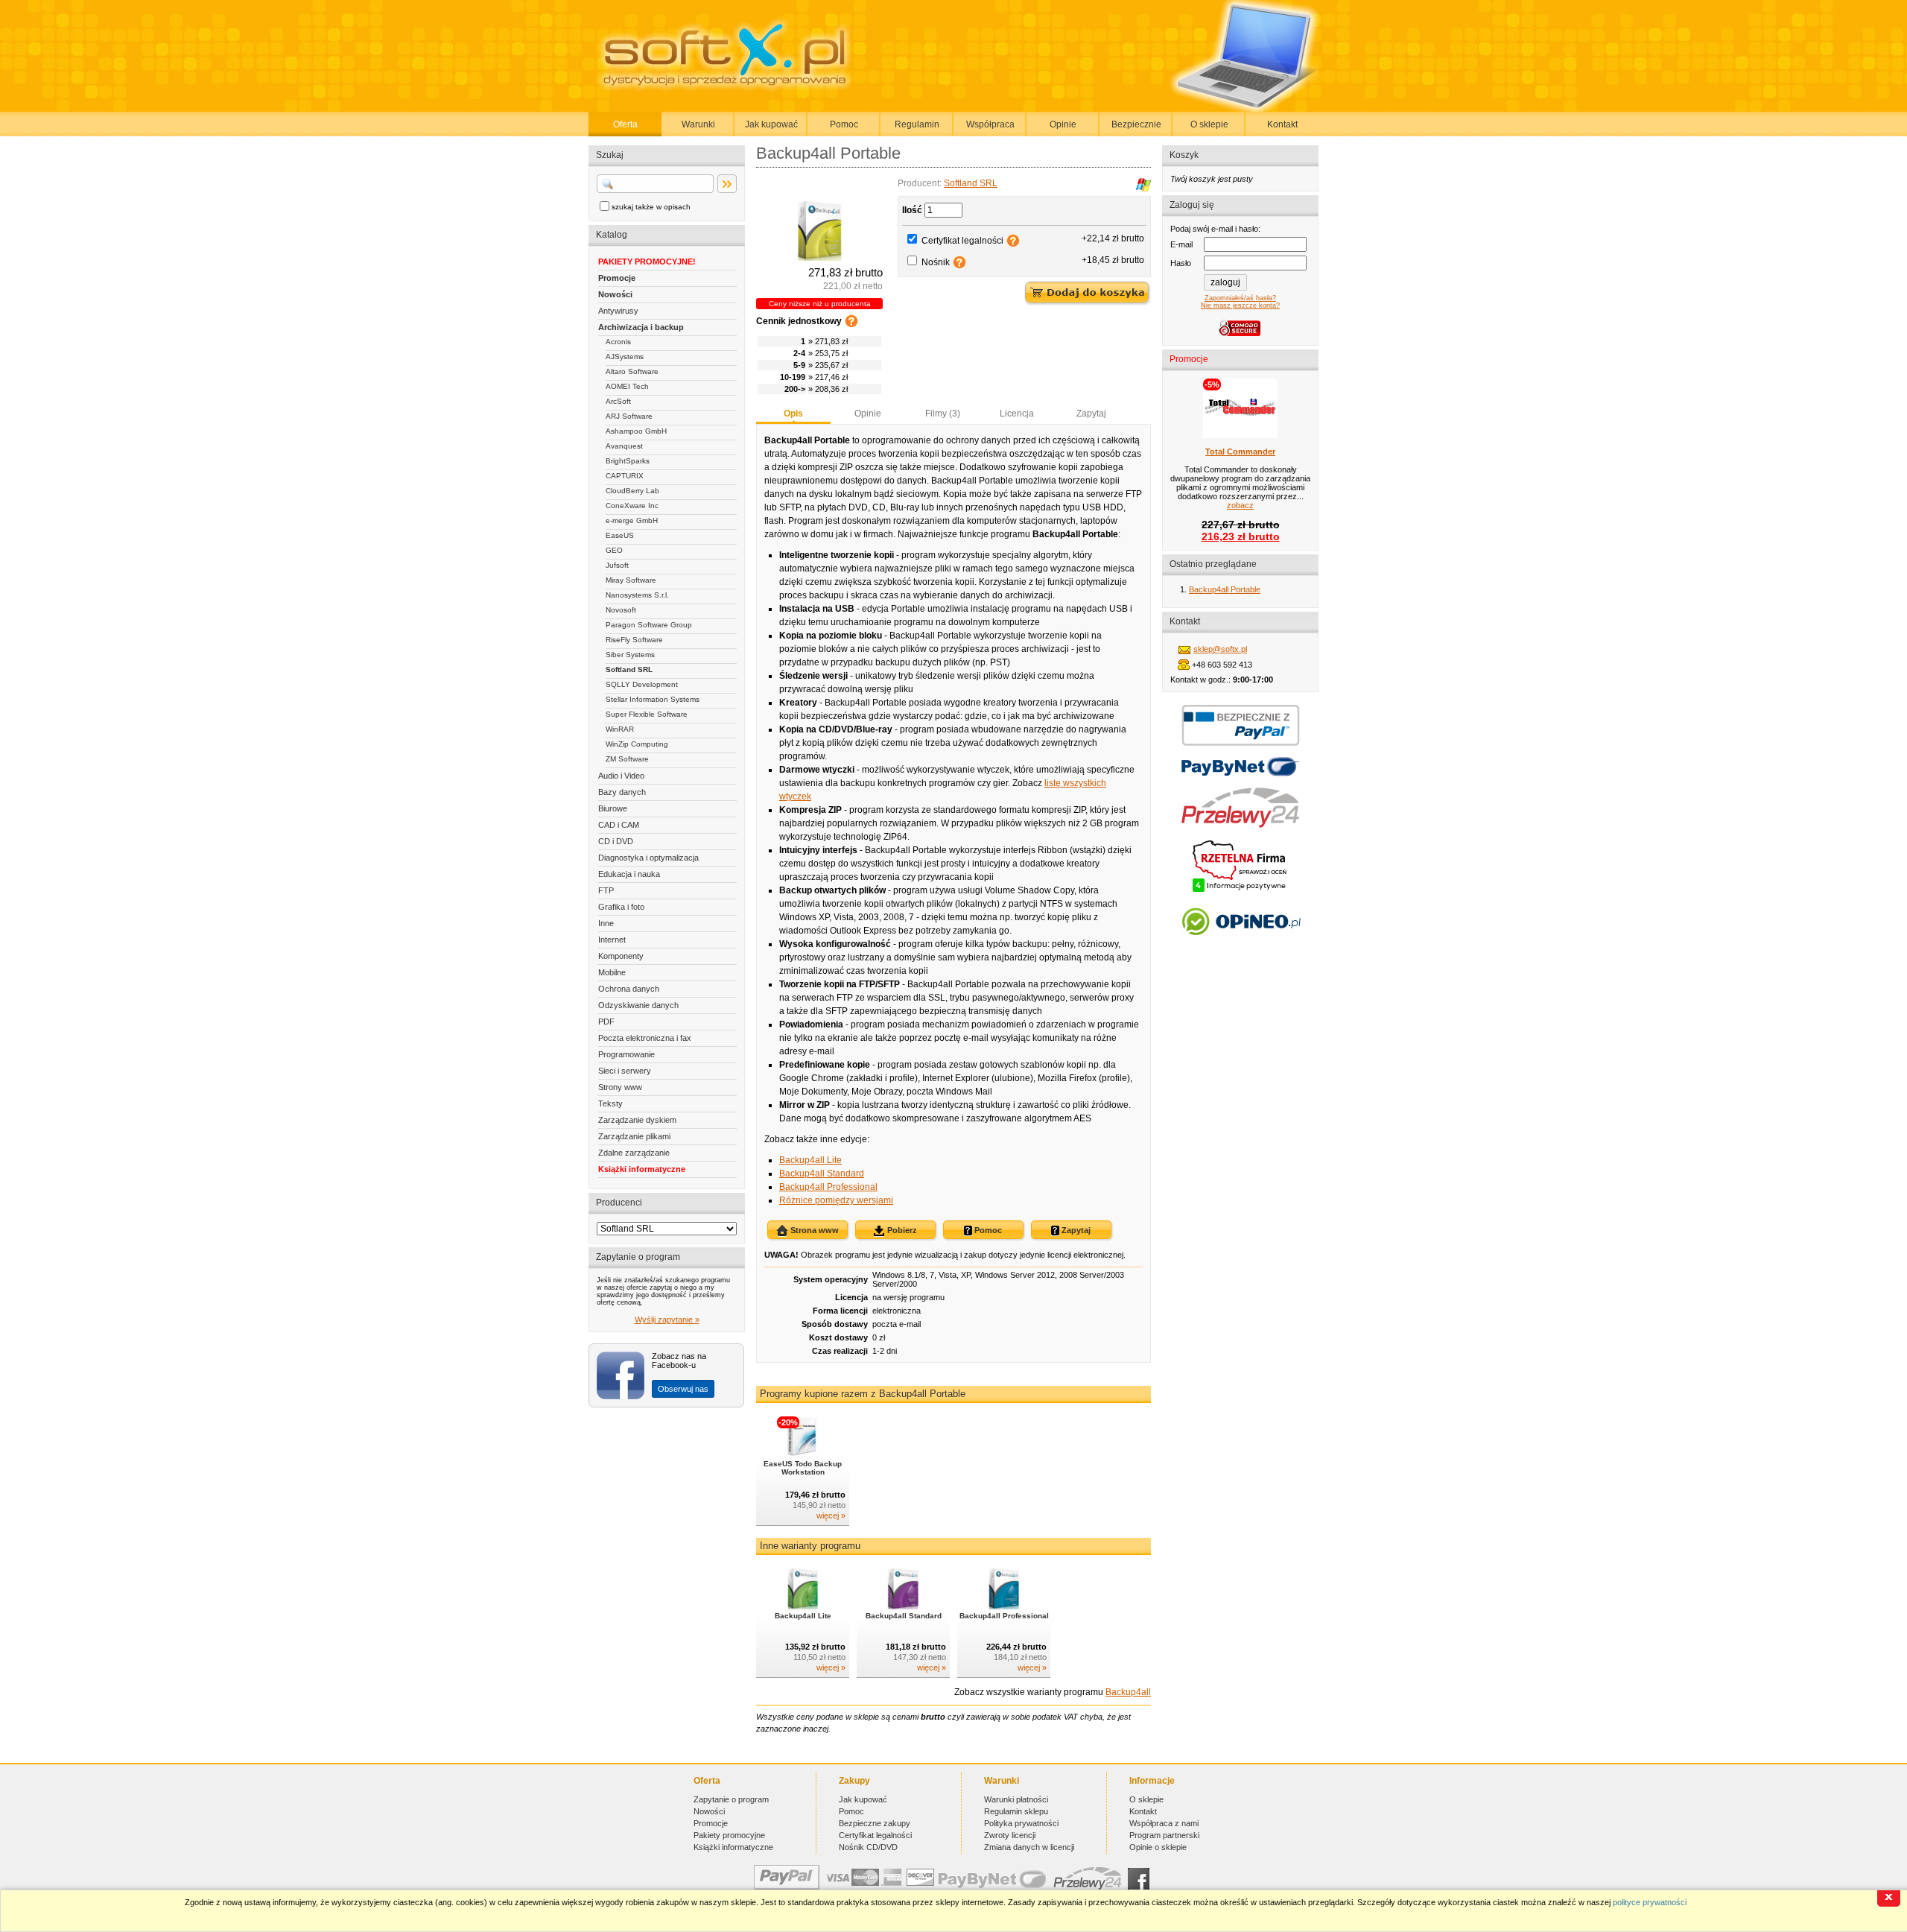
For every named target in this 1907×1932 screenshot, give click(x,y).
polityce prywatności (1650, 1902)
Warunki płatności (1016, 1799)
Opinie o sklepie (1158, 1847)
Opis (793, 414)
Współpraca (990, 124)
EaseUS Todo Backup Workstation (803, 1468)
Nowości (615, 294)
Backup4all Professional (828, 1187)
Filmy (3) (943, 414)
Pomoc (844, 124)
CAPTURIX (625, 476)
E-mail (1181, 244)
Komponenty (621, 956)
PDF (606, 1022)
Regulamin (917, 124)
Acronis (618, 342)
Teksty (610, 1103)
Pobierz (901, 1230)
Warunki (698, 124)
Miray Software (631, 580)
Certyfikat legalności (962, 241)
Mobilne (612, 972)
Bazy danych (622, 792)
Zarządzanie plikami (634, 1136)
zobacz (1240, 505)
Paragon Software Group (649, 625)
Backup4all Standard (822, 1174)
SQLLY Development (642, 684)
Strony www (620, 1087)
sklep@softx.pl (1220, 649)
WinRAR (620, 729)
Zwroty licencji (1010, 1835)
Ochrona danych (629, 989)
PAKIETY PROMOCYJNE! (647, 262)
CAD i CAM (619, 825)
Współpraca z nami (1164, 1823)
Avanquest (624, 446)
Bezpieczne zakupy (875, 1823)
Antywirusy (618, 311)
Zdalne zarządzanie (634, 1153)
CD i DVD (616, 841)
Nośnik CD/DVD (868, 1847)
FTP (606, 890)
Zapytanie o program (731, 1799)
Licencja (1017, 414)
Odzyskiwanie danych (638, 1005)
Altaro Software (632, 371)
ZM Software (627, 759)
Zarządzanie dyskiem (637, 1120)
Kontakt (1282, 124)
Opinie (1063, 124)
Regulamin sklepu (1016, 1811)
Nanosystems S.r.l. (637, 595)
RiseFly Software (634, 640)
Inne (606, 923)
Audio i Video (621, 776)
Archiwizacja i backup (641, 327)
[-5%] (1240, 435)
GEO (614, 550)
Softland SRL (629, 669)
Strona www (813, 1230)
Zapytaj (1091, 414)
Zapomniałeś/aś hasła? (1240, 298)
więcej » (831, 1515)
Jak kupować (771, 124)
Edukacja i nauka (629, 874)
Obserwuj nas (683, 1389)
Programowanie (626, 1054)
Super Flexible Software (647, 714)
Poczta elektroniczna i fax (645, 1038)
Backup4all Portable (1225, 589)
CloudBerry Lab (632, 491)
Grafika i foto (621, 907)
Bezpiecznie (1136, 124)
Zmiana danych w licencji (1029, 1847)
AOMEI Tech (627, 386)
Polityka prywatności (1021, 1823)
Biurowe (613, 808)
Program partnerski (1164, 1835)
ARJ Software (629, 416)
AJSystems (625, 357)
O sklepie (1209, 124)
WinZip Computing (637, 744)
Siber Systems (630, 655)
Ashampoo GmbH (636, 431)
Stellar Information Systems (653, 699)
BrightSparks (628, 461)
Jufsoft (617, 565)
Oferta (625, 124)
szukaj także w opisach (651, 207)
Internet (612, 940)
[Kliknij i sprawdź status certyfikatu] (1240, 890)
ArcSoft (618, 401)
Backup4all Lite (810, 1160)
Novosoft (621, 610)
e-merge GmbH (632, 520)
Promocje (617, 278)
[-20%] (803, 1454)
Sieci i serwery (625, 1071)
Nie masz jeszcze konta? (1240, 305)
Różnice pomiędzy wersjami (836, 1200)
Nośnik (936, 262)
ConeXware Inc (632, 506)
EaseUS (620, 535)
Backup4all (1128, 1692)
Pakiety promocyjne (729, 1835)
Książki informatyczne (642, 1169)
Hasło (1181, 263)
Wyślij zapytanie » (667, 1320)
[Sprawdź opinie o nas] (1241, 946)
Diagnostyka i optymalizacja (648, 858)
